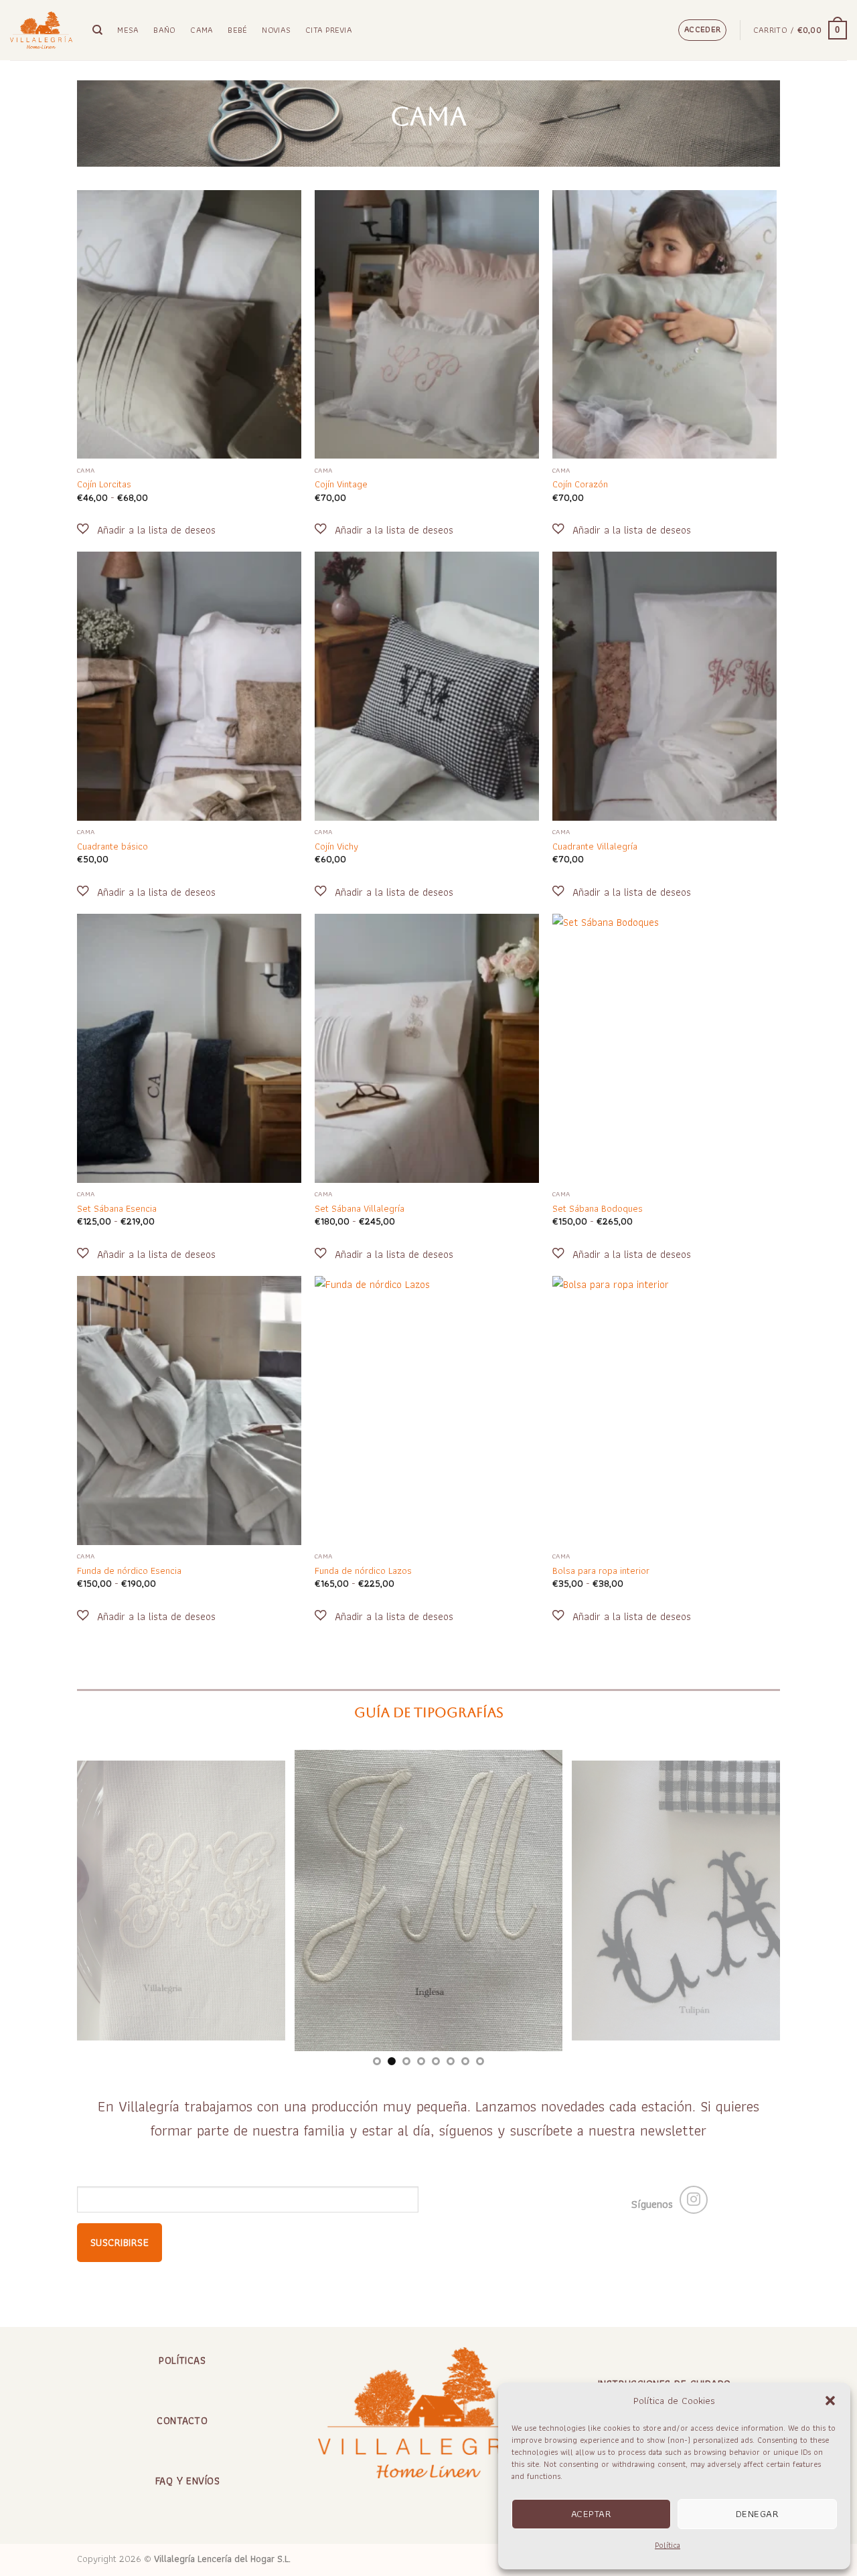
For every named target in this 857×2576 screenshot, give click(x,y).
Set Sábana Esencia (117, 1209)
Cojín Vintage (341, 484)
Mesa (128, 30)
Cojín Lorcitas (104, 484)
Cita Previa (329, 30)
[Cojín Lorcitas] (189, 325)
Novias (276, 30)
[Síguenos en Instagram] (694, 2200)
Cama (202, 30)
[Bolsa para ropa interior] (665, 1411)
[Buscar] (97, 30)
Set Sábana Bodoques (598, 1209)
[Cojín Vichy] (427, 686)
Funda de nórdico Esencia (129, 1571)
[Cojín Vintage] (427, 325)
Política (668, 2545)
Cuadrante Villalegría (595, 847)
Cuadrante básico (112, 847)
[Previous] (108, 1901)
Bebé (237, 30)
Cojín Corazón (580, 484)
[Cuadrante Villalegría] (665, 686)
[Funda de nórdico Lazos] (427, 1411)
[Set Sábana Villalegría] (427, 1048)
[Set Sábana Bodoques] (665, 1048)
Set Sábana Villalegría (360, 1209)
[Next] (749, 1901)
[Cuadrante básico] (189, 686)
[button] (830, 2401)
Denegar (757, 2514)
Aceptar (591, 2514)
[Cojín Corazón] (665, 325)
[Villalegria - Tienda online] (41, 30)
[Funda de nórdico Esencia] (189, 1411)
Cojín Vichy (336, 847)
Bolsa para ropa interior (601, 1571)
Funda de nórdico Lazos (363, 1571)
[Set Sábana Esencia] (189, 1048)
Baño (164, 30)
